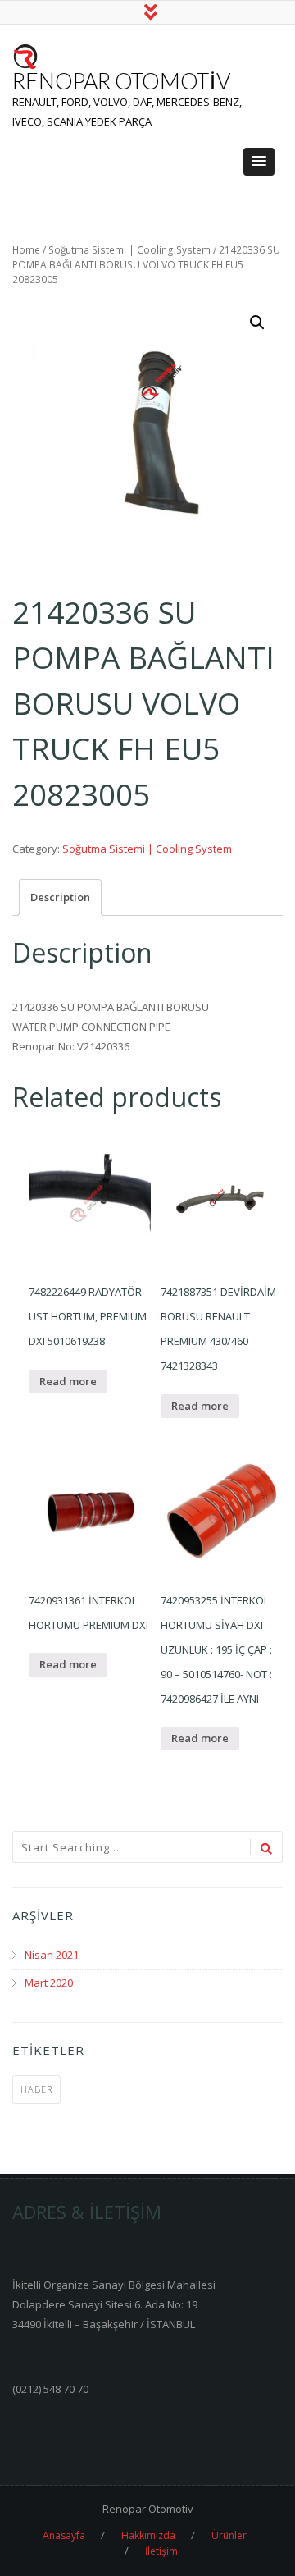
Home (26, 250)
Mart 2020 (49, 1983)
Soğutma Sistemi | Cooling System (129, 250)
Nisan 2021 (52, 1955)
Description (60, 897)
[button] (259, 162)
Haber (36, 2089)
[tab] (60, 897)
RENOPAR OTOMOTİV (121, 81)
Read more (68, 1381)
